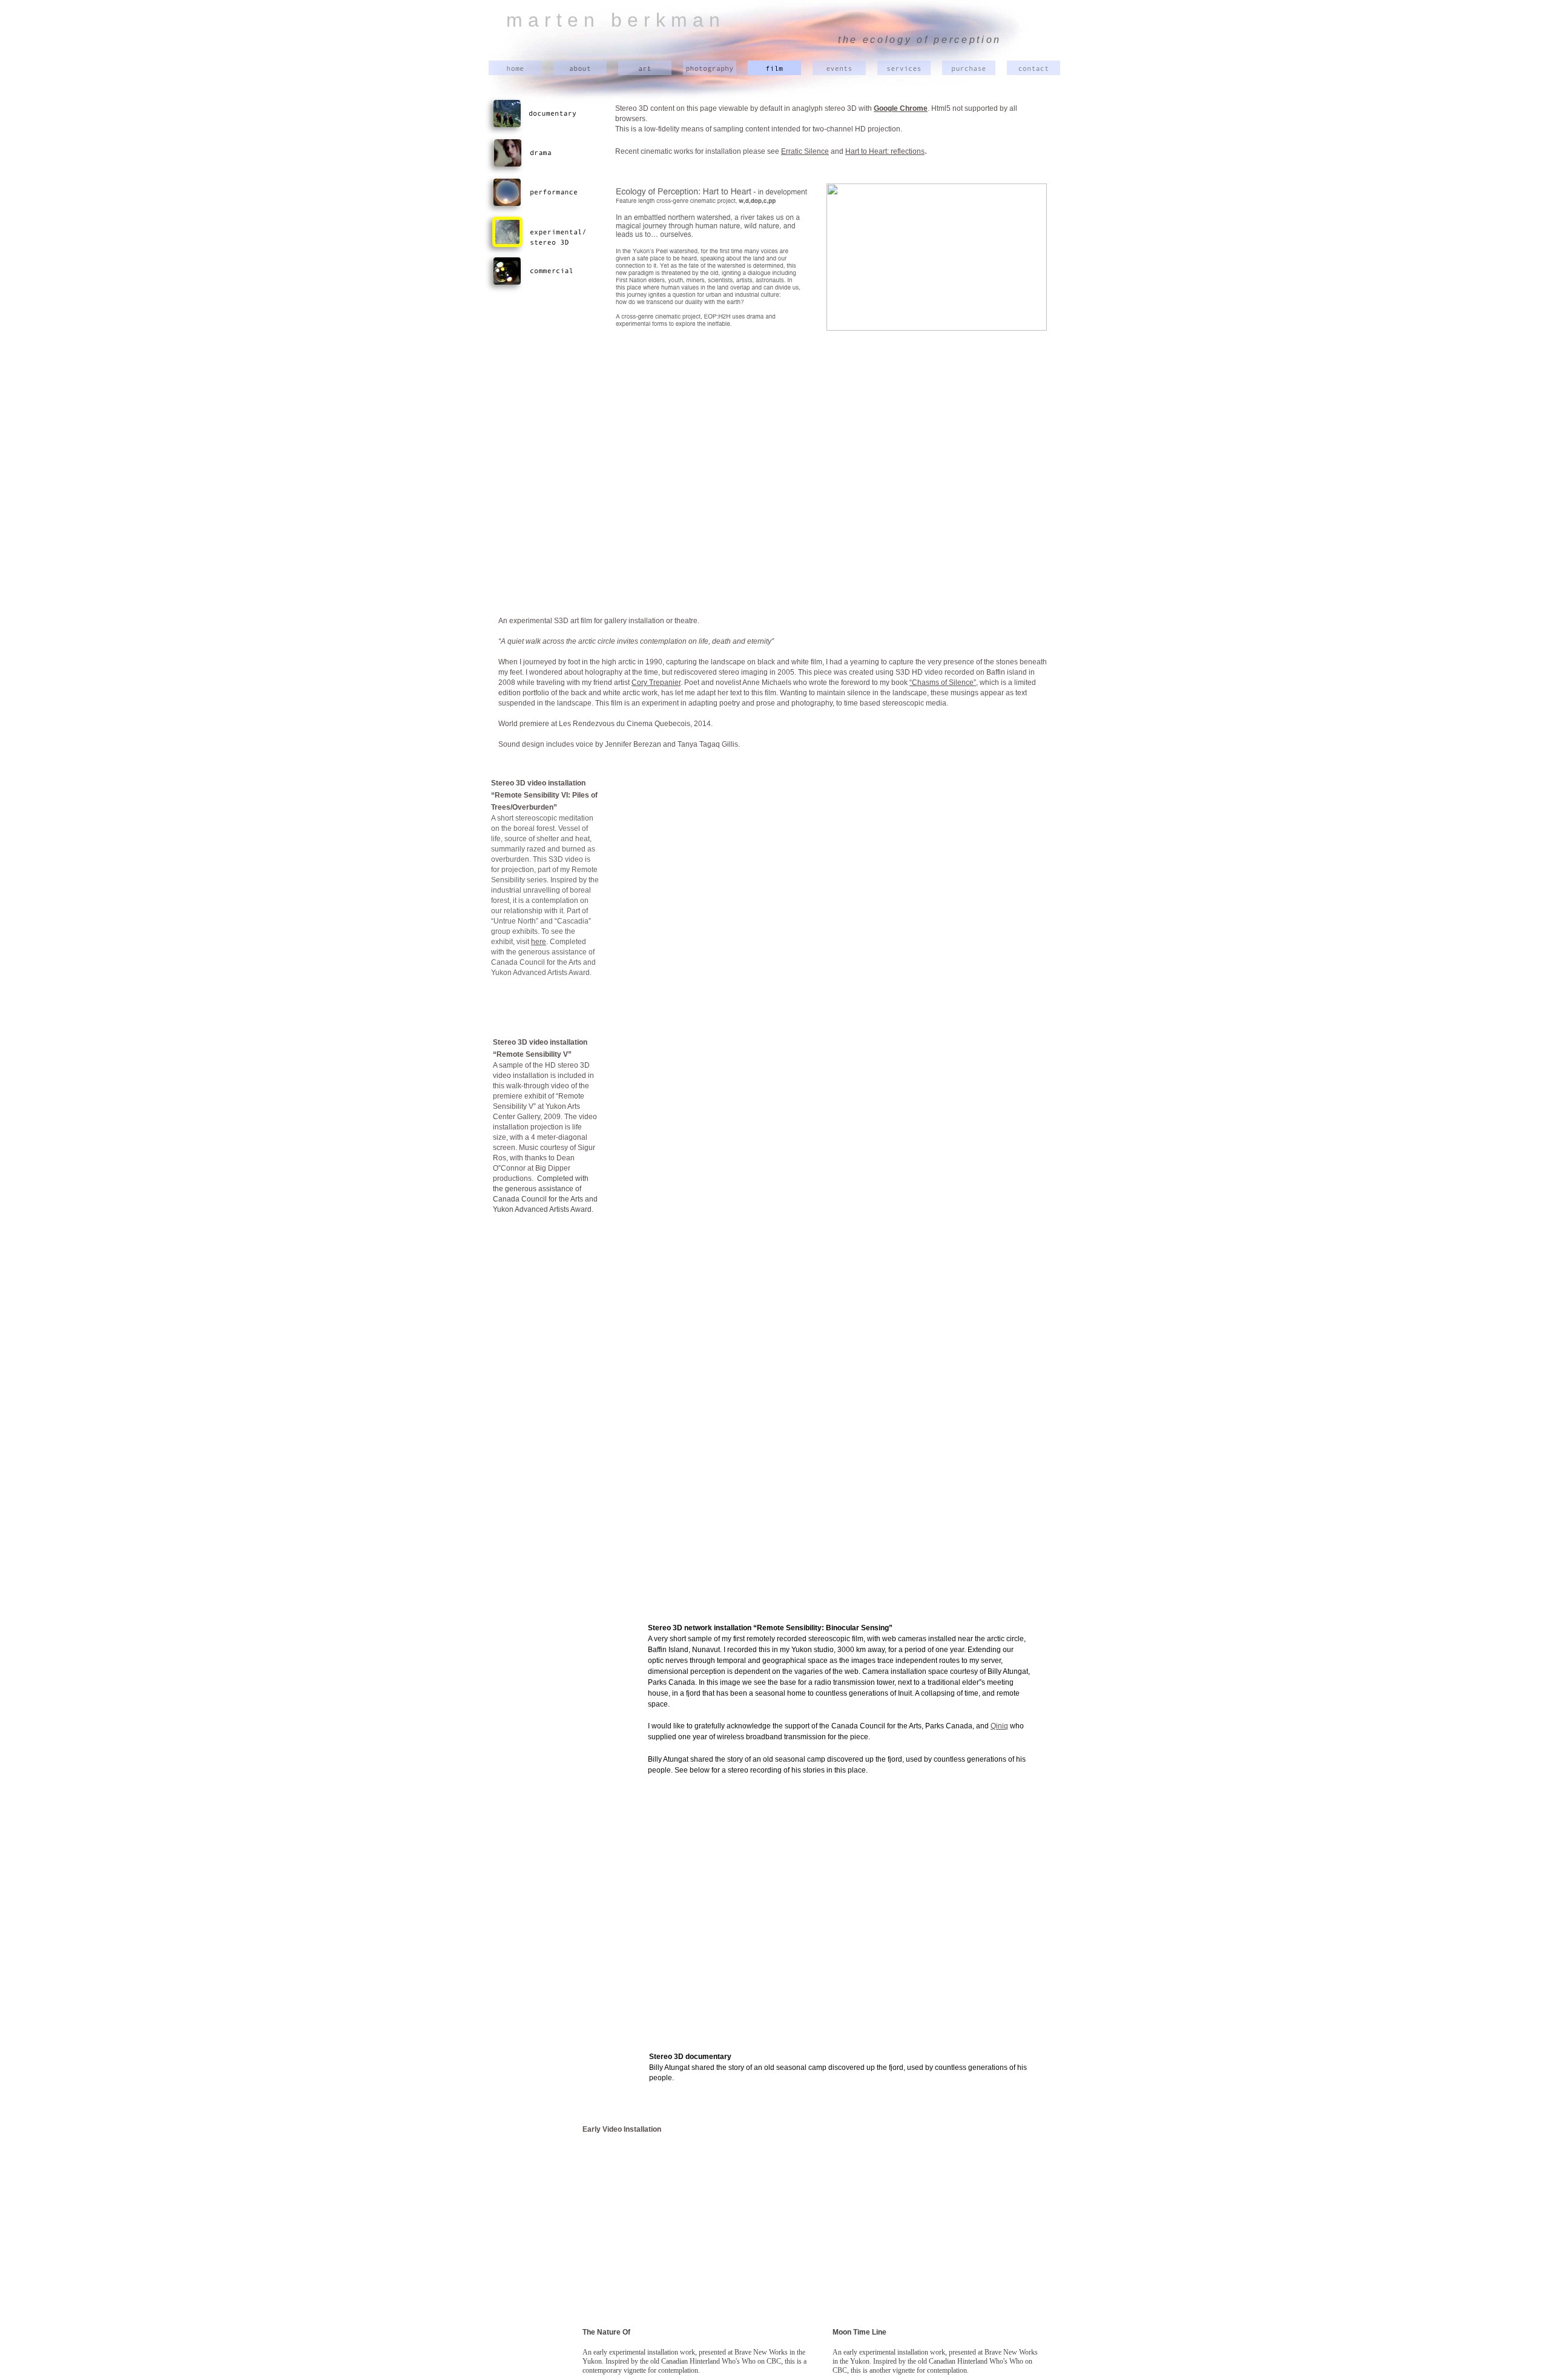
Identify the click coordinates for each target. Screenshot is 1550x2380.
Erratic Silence (805, 151)
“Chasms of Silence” (943, 683)
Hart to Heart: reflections (885, 151)
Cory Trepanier (656, 683)
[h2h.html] (937, 327)
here (539, 942)
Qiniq (999, 1726)
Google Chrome (901, 108)
